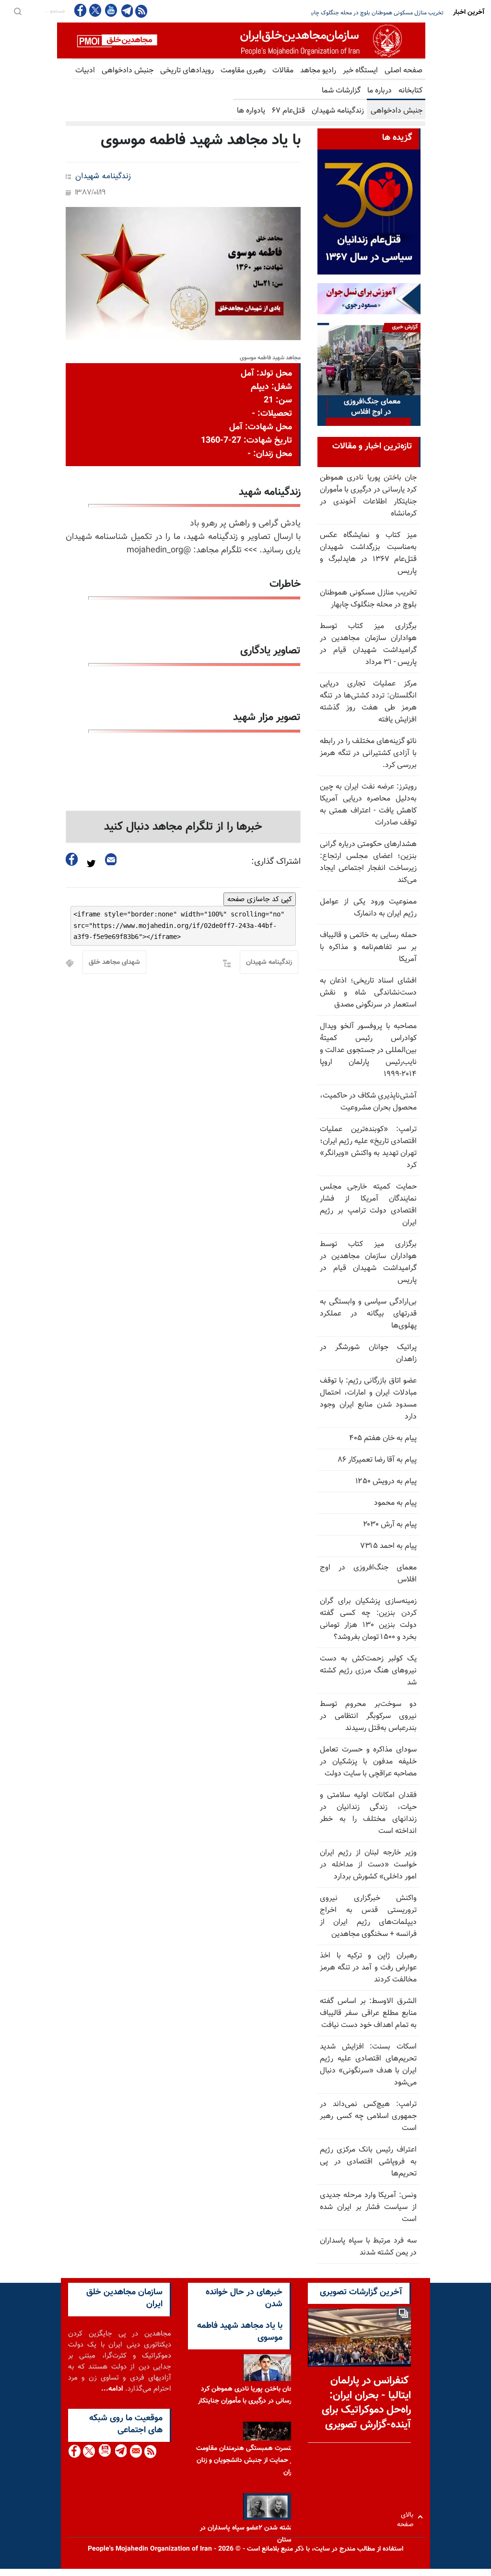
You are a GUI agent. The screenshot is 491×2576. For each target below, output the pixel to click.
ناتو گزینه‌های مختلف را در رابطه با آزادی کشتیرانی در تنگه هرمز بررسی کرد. (368, 753)
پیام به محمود (395, 1503)
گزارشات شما (341, 91)
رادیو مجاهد (318, 71)
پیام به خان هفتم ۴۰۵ (383, 1438)
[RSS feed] (141, 11)
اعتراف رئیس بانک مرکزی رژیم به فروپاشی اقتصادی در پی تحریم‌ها (368, 2162)
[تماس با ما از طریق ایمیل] (135, 2451)
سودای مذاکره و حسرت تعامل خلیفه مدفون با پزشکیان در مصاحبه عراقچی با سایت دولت (368, 1762)
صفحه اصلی (403, 71)
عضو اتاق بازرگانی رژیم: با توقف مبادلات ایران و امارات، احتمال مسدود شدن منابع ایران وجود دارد (368, 1399)
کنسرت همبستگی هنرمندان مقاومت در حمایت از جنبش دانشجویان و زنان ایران (246, 2461)
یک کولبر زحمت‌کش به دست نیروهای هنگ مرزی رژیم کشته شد (368, 1671)
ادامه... (112, 2389)
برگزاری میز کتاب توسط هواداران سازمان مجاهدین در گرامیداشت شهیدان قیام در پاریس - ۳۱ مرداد (368, 644)
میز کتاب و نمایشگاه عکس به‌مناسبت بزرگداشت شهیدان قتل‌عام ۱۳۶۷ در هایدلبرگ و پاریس (368, 553)
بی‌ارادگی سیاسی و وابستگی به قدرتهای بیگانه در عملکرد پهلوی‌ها (368, 1314)
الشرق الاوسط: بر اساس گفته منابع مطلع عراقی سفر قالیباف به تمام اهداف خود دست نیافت (368, 2013)
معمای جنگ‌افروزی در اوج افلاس (368, 1574)
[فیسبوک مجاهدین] (81, 10)
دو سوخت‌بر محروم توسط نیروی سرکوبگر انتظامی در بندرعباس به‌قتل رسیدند (368, 1716)
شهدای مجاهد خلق (114, 962)
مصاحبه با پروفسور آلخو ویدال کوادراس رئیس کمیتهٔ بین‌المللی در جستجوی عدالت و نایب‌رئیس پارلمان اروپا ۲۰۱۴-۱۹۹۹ (368, 1050)
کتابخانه (410, 91)
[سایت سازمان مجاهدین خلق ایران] (241, 40)
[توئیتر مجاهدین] (95, 10)
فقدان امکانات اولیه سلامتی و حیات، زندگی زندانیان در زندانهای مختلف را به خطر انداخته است (368, 1813)
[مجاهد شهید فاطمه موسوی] (183, 274)
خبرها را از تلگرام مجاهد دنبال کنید (183, 827)
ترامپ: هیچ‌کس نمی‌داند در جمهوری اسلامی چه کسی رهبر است (368, 2116)
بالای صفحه (407, 2517)
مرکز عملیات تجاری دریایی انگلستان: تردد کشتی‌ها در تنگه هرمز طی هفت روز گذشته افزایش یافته (368, 702)
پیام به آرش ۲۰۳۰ (390, 1525)
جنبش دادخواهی (128, 71)
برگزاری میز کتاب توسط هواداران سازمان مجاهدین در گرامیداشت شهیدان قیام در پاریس (368, 1262)
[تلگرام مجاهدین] (126, 11)
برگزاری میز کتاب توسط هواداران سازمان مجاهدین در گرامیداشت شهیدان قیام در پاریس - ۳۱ (338, 13)
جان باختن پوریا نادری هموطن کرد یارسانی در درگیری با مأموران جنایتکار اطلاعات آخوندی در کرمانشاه (368, 496)
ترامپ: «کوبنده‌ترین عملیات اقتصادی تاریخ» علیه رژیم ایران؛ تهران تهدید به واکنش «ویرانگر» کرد (368, 1147)
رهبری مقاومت (243, 71)
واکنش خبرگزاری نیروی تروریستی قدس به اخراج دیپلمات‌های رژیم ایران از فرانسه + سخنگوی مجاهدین (368, 1916)
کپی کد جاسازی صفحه (260, 899)
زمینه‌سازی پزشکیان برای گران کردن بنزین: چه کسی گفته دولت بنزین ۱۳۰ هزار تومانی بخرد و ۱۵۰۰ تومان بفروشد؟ (368, 1619)
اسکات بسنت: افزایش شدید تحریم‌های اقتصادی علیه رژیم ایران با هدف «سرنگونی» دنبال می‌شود (368, 2065)
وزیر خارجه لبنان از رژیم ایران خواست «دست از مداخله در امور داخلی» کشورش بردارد (368, 1865)
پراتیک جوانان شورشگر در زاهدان (368, 1353)
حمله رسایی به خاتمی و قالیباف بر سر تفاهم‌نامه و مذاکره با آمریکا (368, 947)
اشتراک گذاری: (276, 862)
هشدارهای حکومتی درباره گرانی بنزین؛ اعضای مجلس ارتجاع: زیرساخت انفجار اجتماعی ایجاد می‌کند (368, 862)
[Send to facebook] (72, 859)
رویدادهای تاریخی (187, 71)
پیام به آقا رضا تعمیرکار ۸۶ (377, 1460)
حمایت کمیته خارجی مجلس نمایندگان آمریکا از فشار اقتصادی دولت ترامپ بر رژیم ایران (368, 1205)
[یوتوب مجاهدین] (111, 10)
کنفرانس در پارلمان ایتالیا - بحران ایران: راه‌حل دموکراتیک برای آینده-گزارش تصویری (366, 2403)
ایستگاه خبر (360, 71)
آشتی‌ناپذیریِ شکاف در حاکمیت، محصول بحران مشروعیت (368, 1102)
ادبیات (85, 71)
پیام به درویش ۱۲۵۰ (386, 1482)
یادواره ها (251, 111)
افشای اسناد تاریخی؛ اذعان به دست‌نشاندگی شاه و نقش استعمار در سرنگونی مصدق (368, 993)
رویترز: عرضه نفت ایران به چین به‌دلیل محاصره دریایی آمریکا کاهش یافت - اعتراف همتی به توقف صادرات (368, 805)
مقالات (283, 71)
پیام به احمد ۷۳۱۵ (388, 1546)
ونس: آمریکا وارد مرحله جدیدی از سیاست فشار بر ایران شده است (368, 2207)
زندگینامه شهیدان (338, 111)
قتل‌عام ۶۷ (288, 111)
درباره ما (380, 91)
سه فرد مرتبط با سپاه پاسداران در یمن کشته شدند (368, 2247)
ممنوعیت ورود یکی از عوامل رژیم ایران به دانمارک (368, 908)
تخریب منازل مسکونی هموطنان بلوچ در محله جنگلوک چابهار (368, 599)
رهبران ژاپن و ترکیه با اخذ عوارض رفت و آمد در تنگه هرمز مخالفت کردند (368, 1968)
